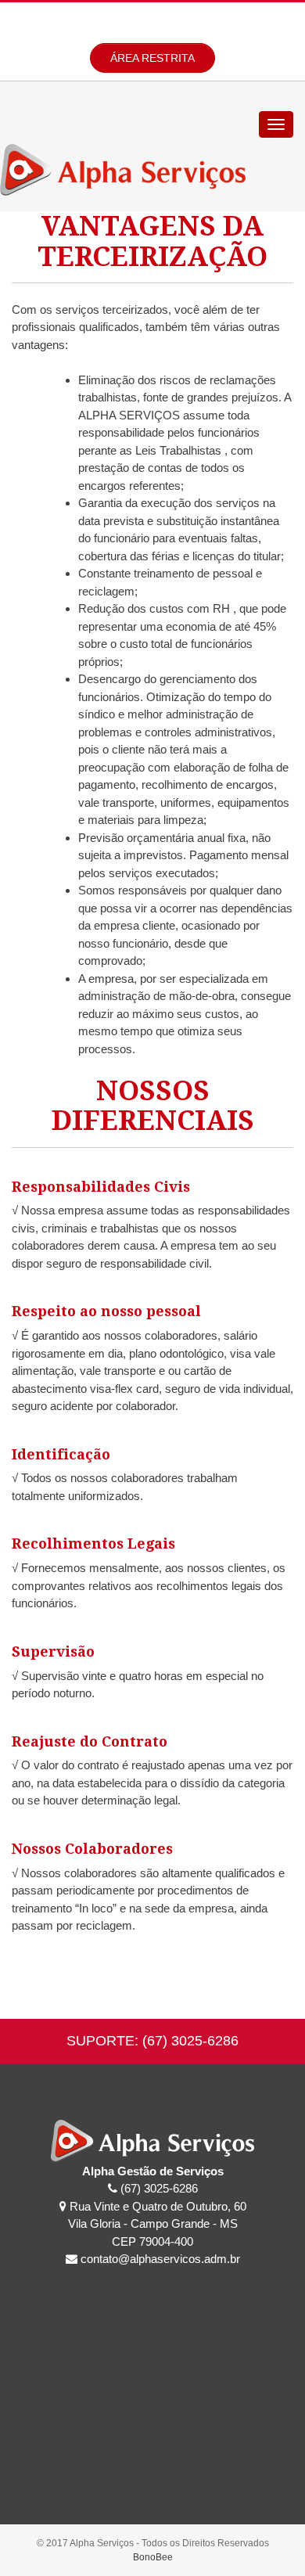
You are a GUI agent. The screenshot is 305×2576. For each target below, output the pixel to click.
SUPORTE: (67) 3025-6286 (152, 2041)
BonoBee (153, 2557)
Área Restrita (152, 58)
